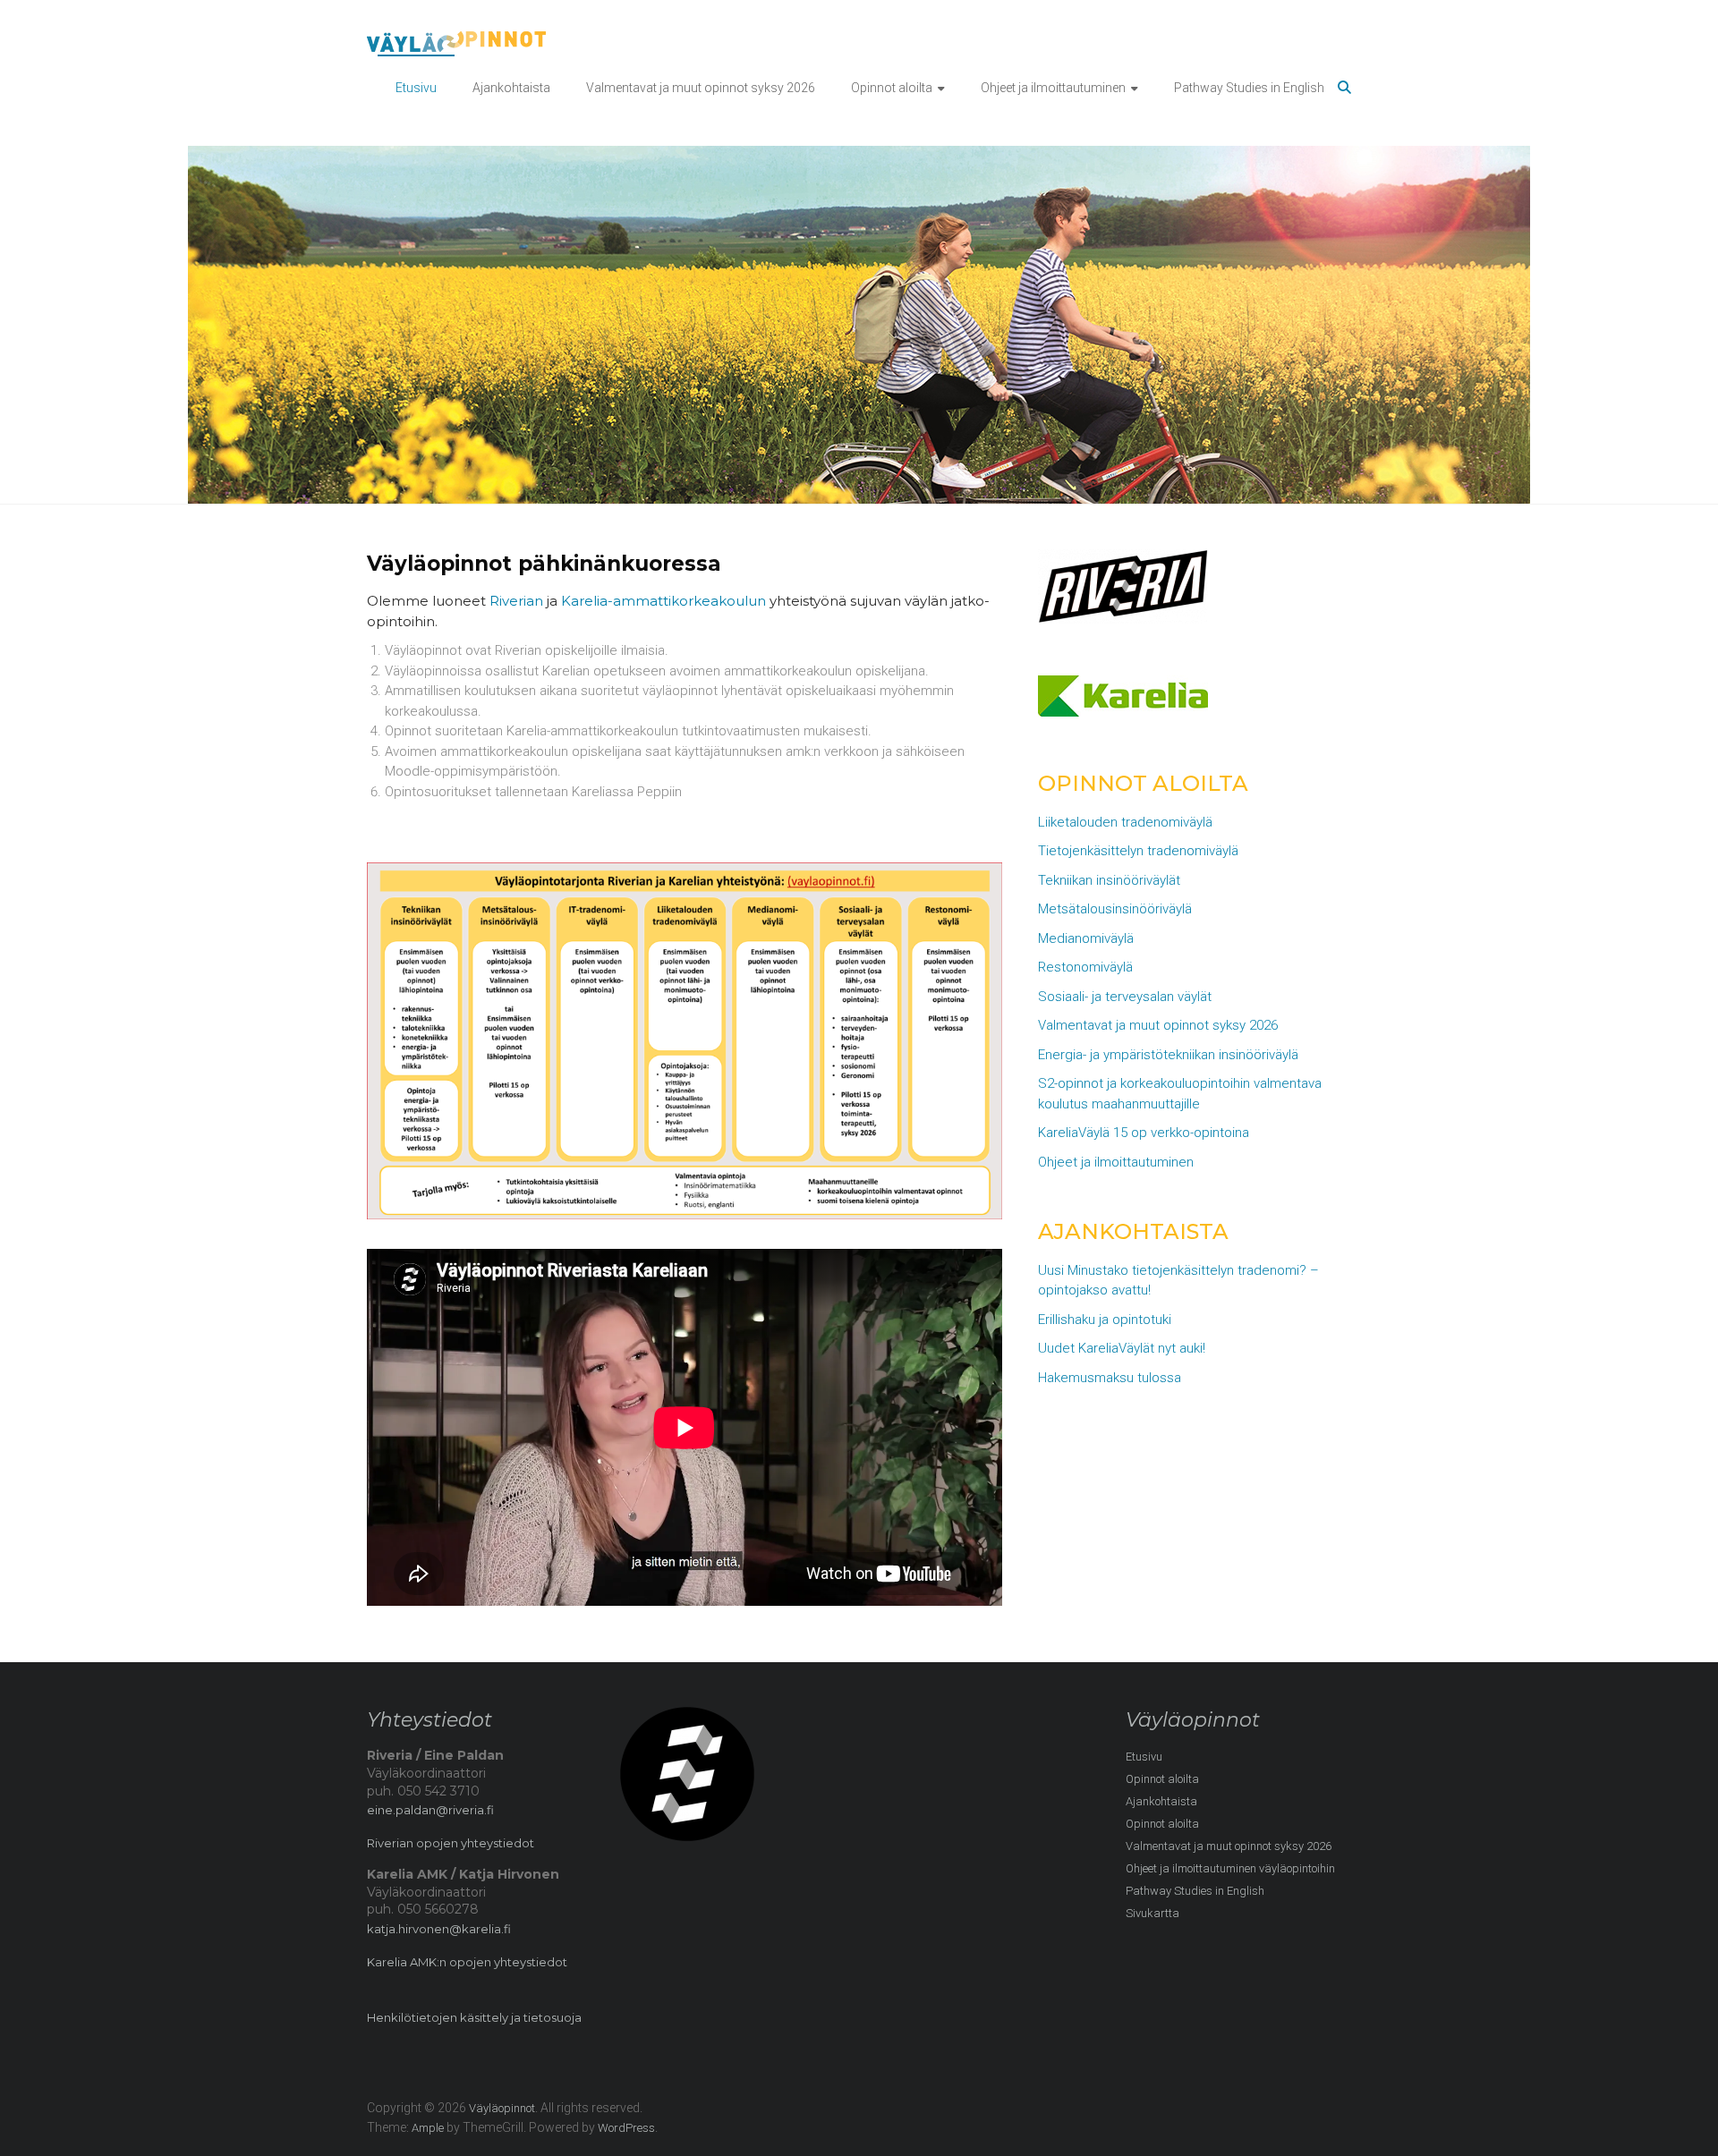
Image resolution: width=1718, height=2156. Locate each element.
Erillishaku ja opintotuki (1105, 1320)
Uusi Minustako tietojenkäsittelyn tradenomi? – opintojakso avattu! (1178, 1281)
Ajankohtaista (511, 88)
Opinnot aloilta (892, 88)
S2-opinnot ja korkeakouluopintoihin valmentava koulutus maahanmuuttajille (1180, 1094)
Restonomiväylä (1085, 967)
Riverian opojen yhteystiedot (451, 1843)
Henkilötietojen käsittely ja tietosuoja (474, 2017)
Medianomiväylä (1086, 938)
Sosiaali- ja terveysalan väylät (1125, 997)
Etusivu (416, 88)
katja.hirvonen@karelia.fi (439, 1929)
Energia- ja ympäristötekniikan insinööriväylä (1168, 1055)
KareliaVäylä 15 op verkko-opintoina (1144, 1133)
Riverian (516, 601)
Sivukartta (1152, 1913)
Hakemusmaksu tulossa (1110, 1378)
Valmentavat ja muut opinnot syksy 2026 (701, 88)
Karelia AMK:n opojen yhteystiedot (467, 1962)
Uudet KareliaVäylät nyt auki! (1122, 1348)
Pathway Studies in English (1249, 88)
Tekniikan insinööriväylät (1109, 880)
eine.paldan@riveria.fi (430, 1810)
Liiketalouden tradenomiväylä (1125, 822)
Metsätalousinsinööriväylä (1115, 909)
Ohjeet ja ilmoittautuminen (1053, 88)
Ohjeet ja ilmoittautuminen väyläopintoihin (1230, 1868)
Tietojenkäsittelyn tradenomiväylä (1138, 851)
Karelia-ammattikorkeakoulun (663, 601)
